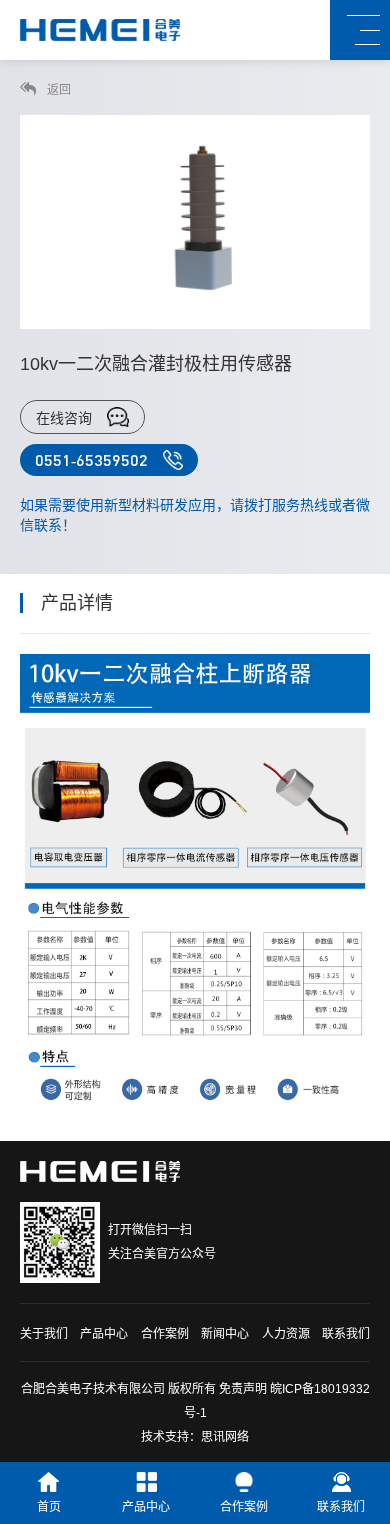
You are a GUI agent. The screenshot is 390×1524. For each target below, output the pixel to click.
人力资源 (286, 1334)
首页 (49, 1507)
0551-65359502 (91, 459)
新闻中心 (225, 1334)
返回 (57, 90)
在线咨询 (64, 418)
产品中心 (104, 1334)
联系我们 (346, 1334)
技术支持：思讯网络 (195, 1437)
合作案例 (165, 1334)
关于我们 (44, 1334)
